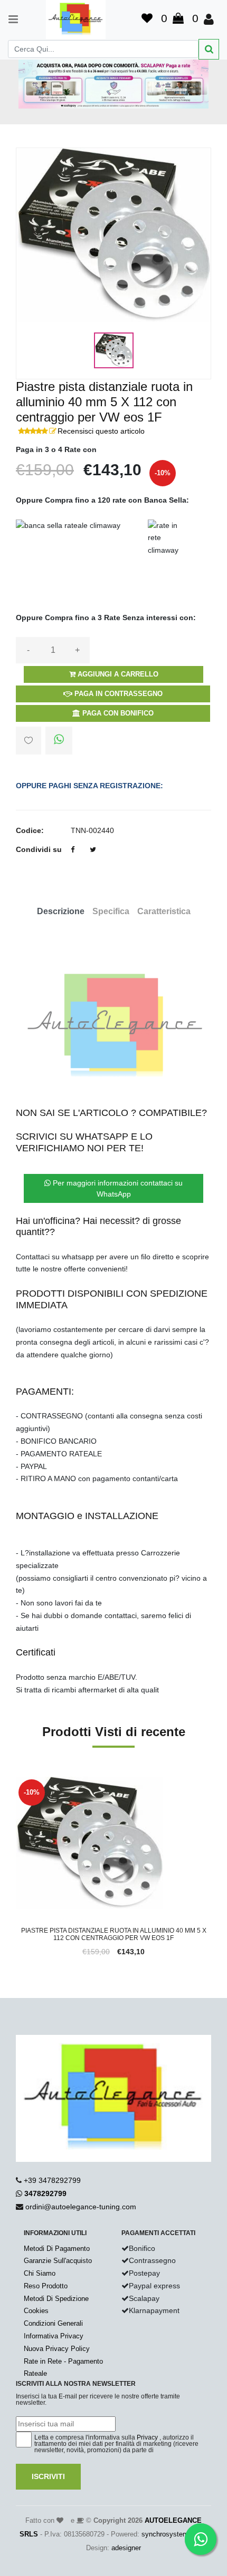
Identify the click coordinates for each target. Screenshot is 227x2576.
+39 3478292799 (52, 2180)
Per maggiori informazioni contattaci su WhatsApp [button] (117, 1188)
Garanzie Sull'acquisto (58, 2261)
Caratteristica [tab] (164, 911)
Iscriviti (48, 2476)
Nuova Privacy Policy (57, 2349)
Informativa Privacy (54, 2336)
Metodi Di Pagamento (57, 2249)
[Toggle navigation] (8, 19)
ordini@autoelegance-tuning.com (81, 2207)
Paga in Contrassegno (117, 694)
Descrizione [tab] (61, 911)
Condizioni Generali (53, 2323)
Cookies (36, 2311)
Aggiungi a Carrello (117, 674)
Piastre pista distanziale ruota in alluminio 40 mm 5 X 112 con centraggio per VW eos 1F (114, 1934)
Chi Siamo (40, 2273)
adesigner (126, 2548)
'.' (18, 1782)
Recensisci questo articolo (101, 431)
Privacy (147, 2437)
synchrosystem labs (172, 2534)
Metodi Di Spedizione (56, 2299)
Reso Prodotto (46, 2286)
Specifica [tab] (111, 911)
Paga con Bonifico (117, 713)
